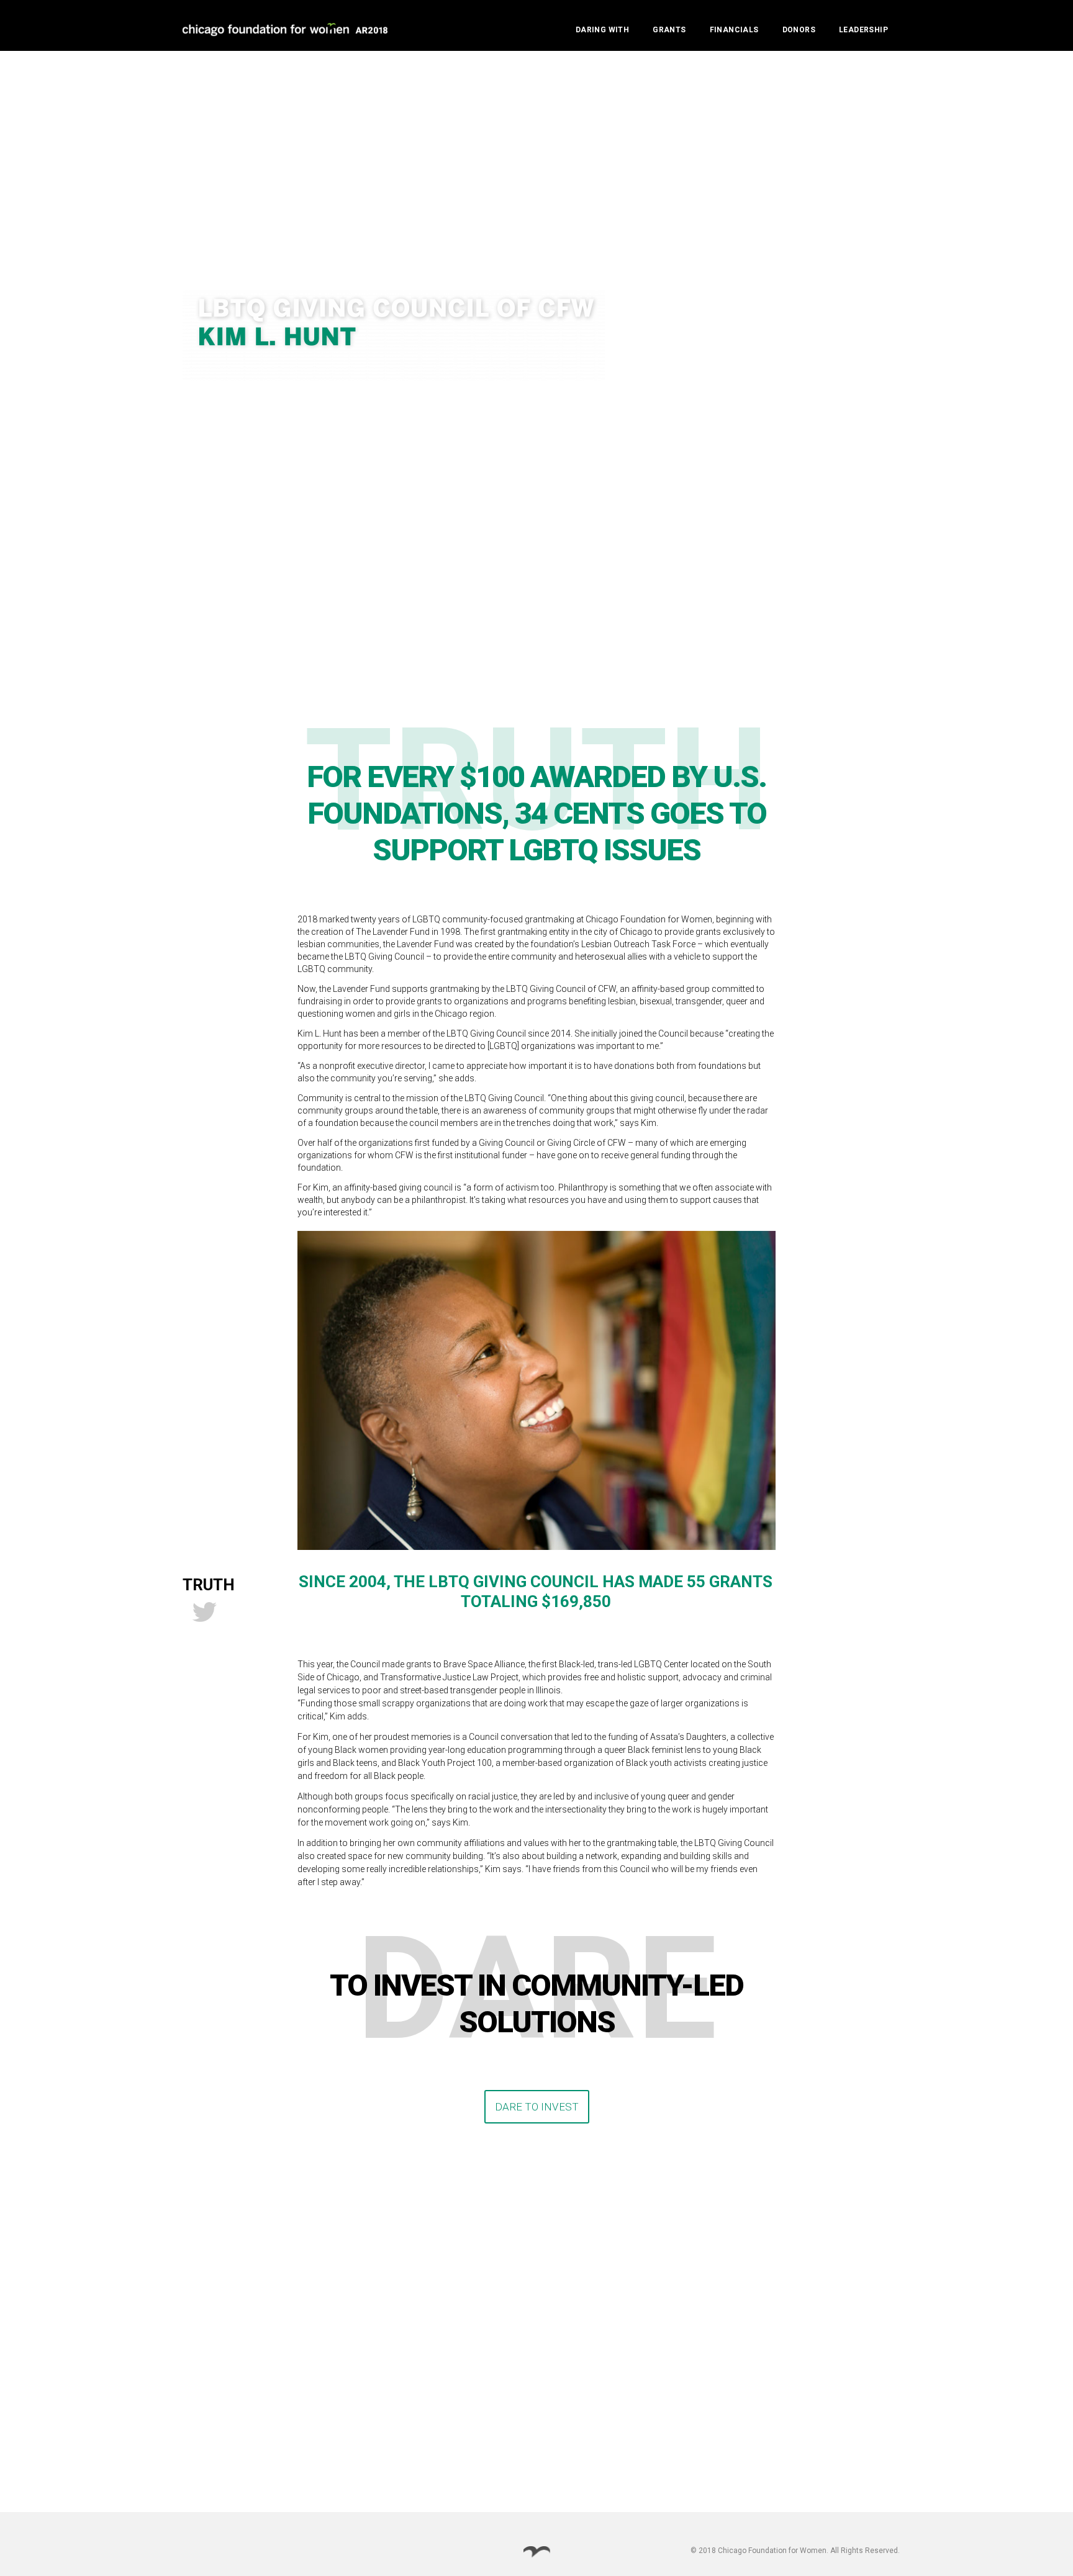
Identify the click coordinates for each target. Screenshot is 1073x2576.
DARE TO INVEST (532, 2107)
